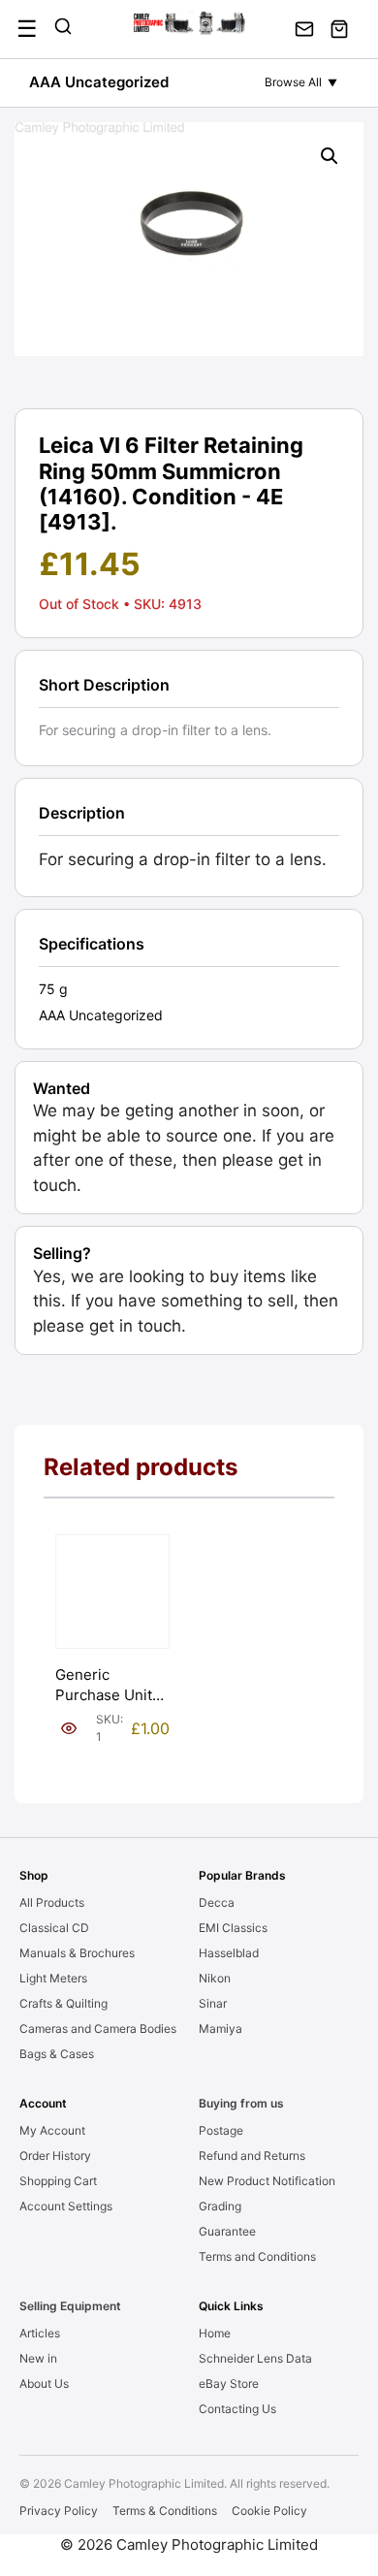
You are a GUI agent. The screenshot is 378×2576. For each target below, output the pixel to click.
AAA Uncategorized (99, 82)
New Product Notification (267, 2181)
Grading (220, 2206)
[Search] (63, 29)
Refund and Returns (252, 2156)
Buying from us (241, 2103)
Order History (55, 2156)
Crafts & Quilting (63, 2003)
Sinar (213, 2003)
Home (215, 2333)
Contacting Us (237, 2409)
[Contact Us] (304, 29)
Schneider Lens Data (255, 2358)
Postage (221, 2130)
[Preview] (69, 1728)
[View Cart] (339, 29)
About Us (44, 2383)
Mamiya (220, 2029)
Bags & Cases (57, 2054)
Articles (40, 2333)
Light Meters (53, 1978)
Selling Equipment (70, 2306)
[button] (330, 156)
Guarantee (227, 2231)
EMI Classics (233, 1928)
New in (38, 2358)
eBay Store (229, 2383)
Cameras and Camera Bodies (98, 2029)
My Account (52, 2130)
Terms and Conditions (257, 2256)
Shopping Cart (58, 2181)
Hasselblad (229, 1953)
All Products (52, 1902)
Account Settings (66, 2206)
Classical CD (54, 1928)
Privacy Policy (59, 2511)
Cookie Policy (269, 2511)
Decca (217, 1902)
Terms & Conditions (165, 2511)
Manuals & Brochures (77, 1953)
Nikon (215, 1978)
